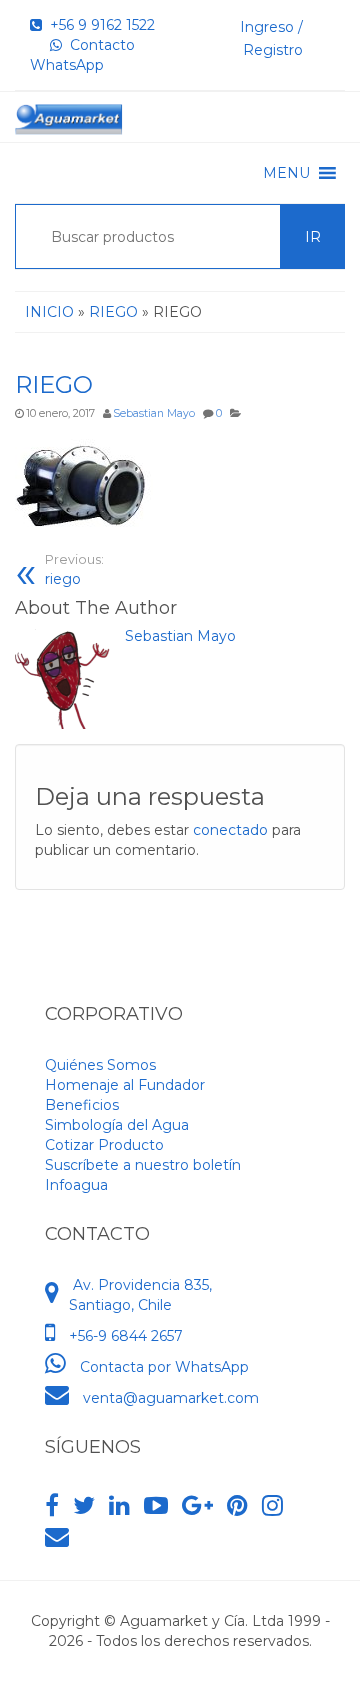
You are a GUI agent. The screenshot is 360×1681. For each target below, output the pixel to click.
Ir (313, 237)
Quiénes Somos (100, 1065)
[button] (286, 173)
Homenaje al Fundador (125, 1085)
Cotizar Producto (104, 1145)
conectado (230, 830)
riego (74, 570)
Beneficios (82, 1105)
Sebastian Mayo (154, 413)
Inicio (49, 312)
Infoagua (76, 1185)
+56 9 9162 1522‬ (98, 25)
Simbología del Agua (117, 1125)
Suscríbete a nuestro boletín (143, 1165)
